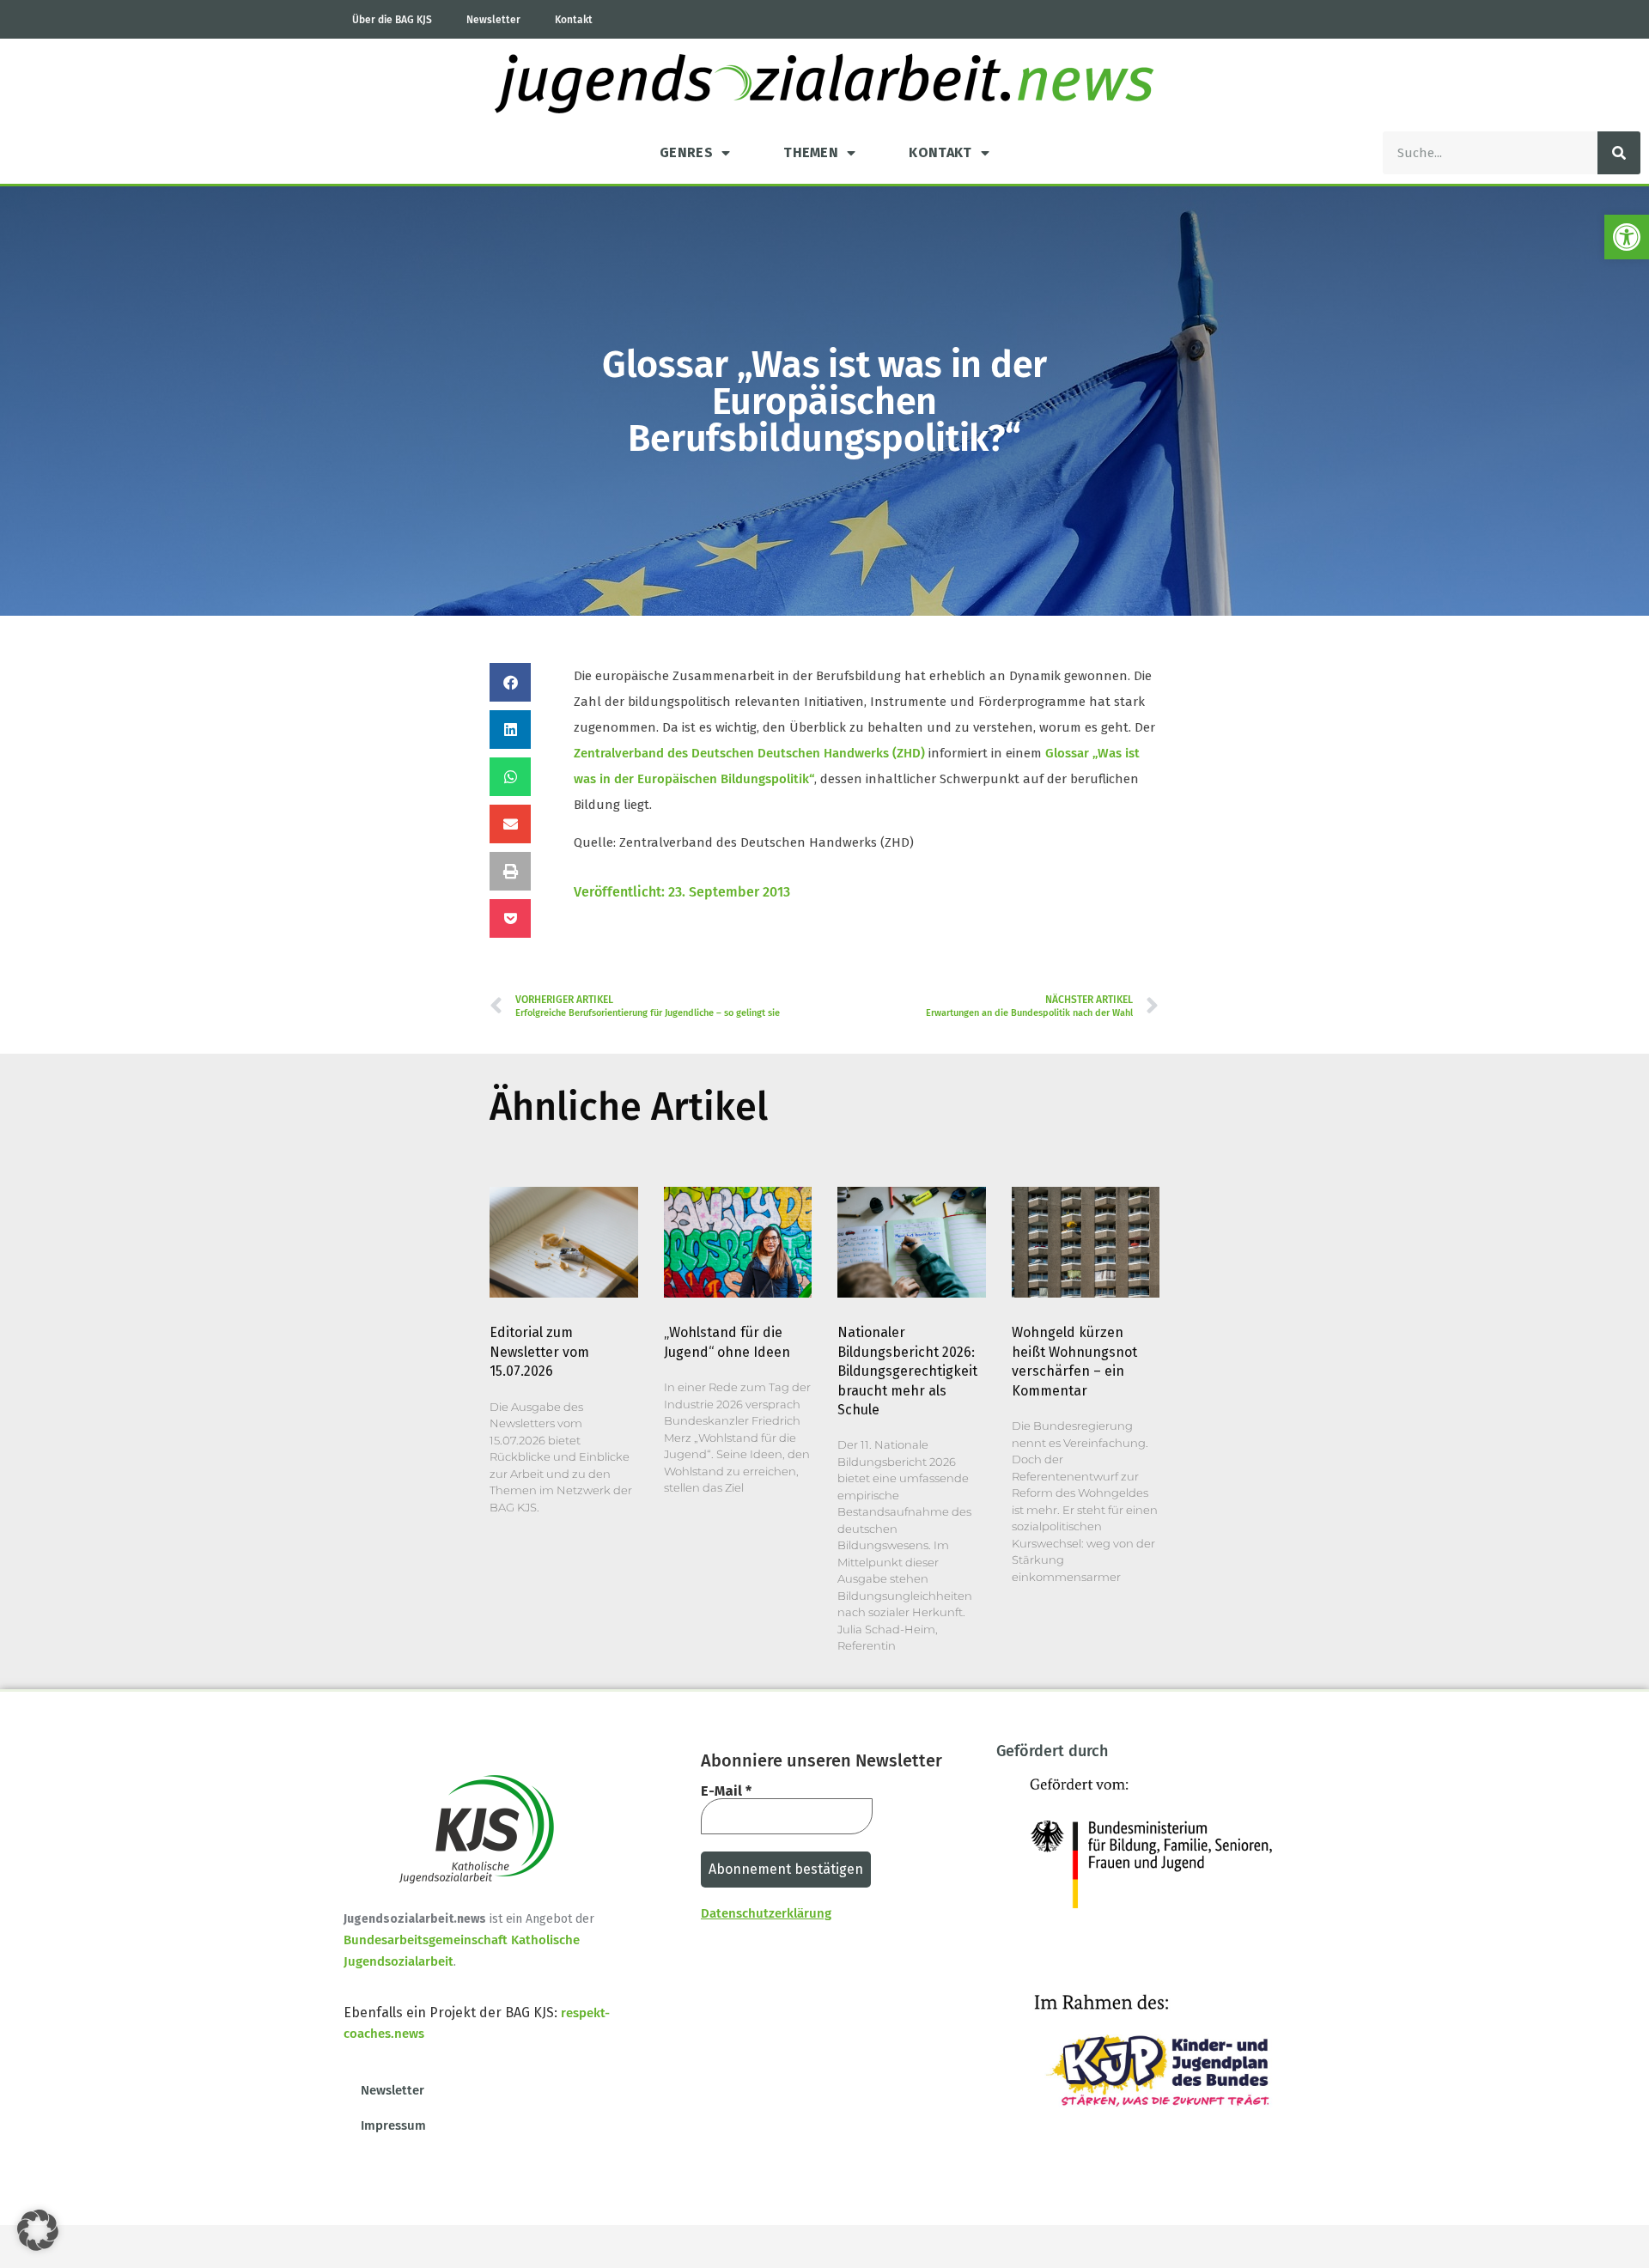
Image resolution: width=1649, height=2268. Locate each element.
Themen (811, 152)
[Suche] (1619, 153)
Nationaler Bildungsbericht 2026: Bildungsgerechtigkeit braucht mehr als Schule (907, 1371)
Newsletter (493, 20)
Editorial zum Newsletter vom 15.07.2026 (539, 1352)
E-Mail (726, 1791)
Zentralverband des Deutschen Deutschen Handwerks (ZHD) (749, 753)
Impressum (393, 2125)
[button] (1627, 237)
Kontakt (574, 20)
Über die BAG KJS (392, 20)
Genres (686, 152)
